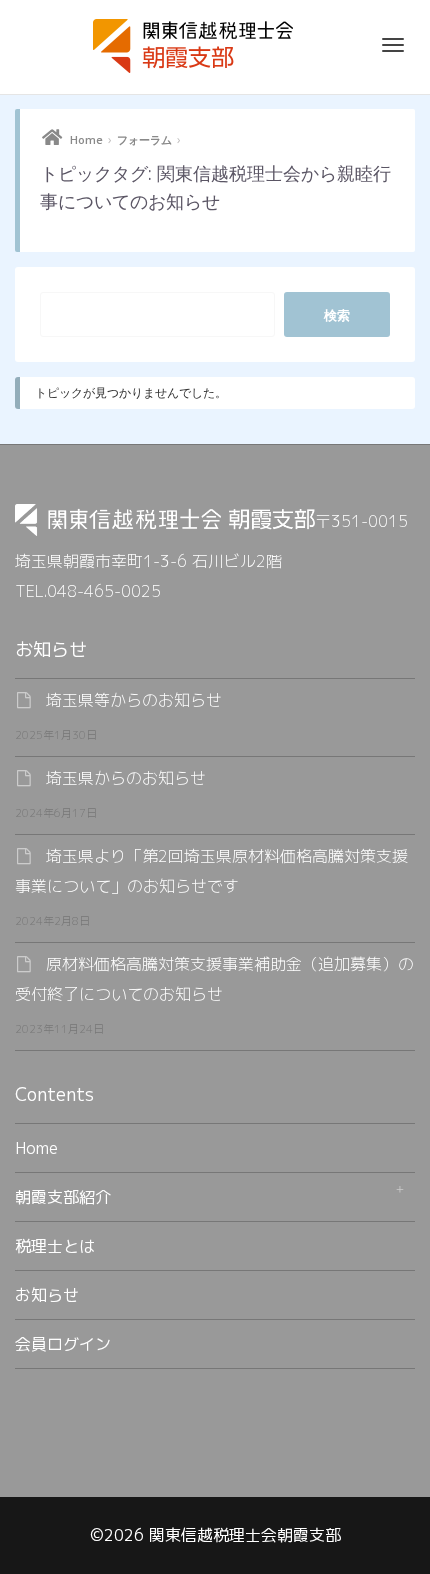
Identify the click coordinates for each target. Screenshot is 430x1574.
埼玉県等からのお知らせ (134, 700)
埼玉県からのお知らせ (126, 778)
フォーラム (144, 139)
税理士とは (55, 1246)
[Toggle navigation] (393, 45)
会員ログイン (63, 1344)
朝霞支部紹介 (63, 1197)
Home (86, 139)
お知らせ (47, 1295)
